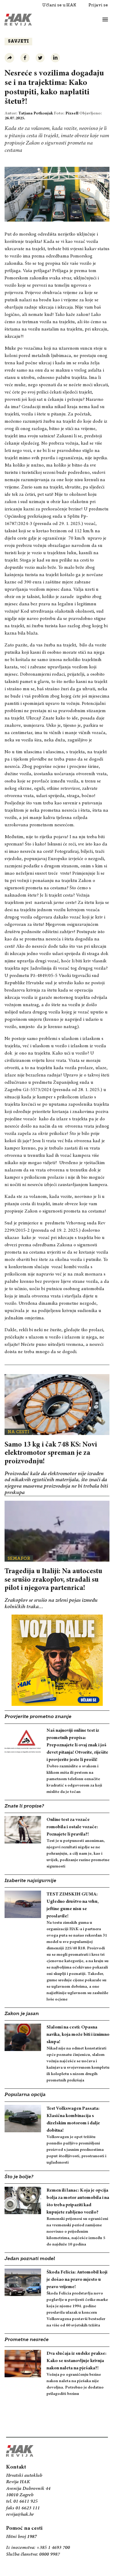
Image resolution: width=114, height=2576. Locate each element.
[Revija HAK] (18, 20)
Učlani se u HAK (59, 5)
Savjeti (18, 42)
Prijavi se (98, 5)
